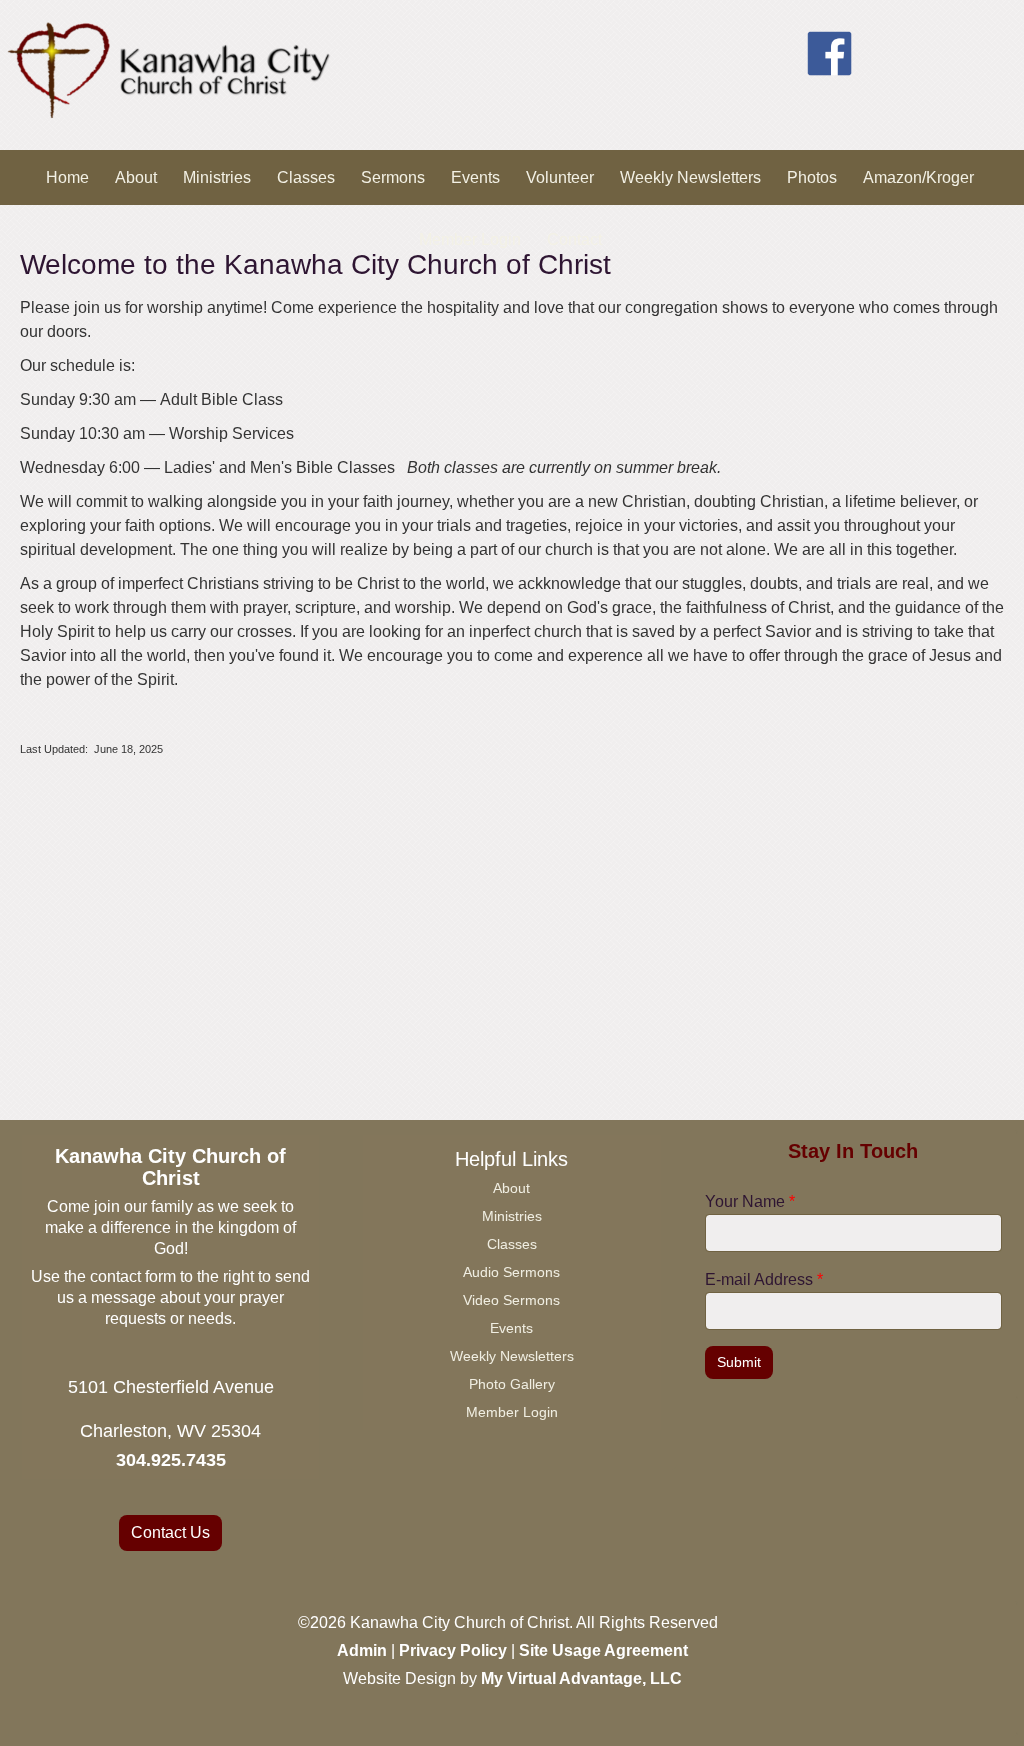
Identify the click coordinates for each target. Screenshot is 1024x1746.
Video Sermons (511, 1300)
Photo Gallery (512, 1384)
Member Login (470, 239)
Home (67, 177)
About (136, 177)
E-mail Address (764, 1279)
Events (475, 177)
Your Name (750, 1201)
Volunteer (560, 177)
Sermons (393, 177)
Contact (574, 239)
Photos (812, 177)
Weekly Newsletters (690, 177)
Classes (306, 177)
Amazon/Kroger (918, 177)
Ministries (217, 177)
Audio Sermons (511, 1272)
